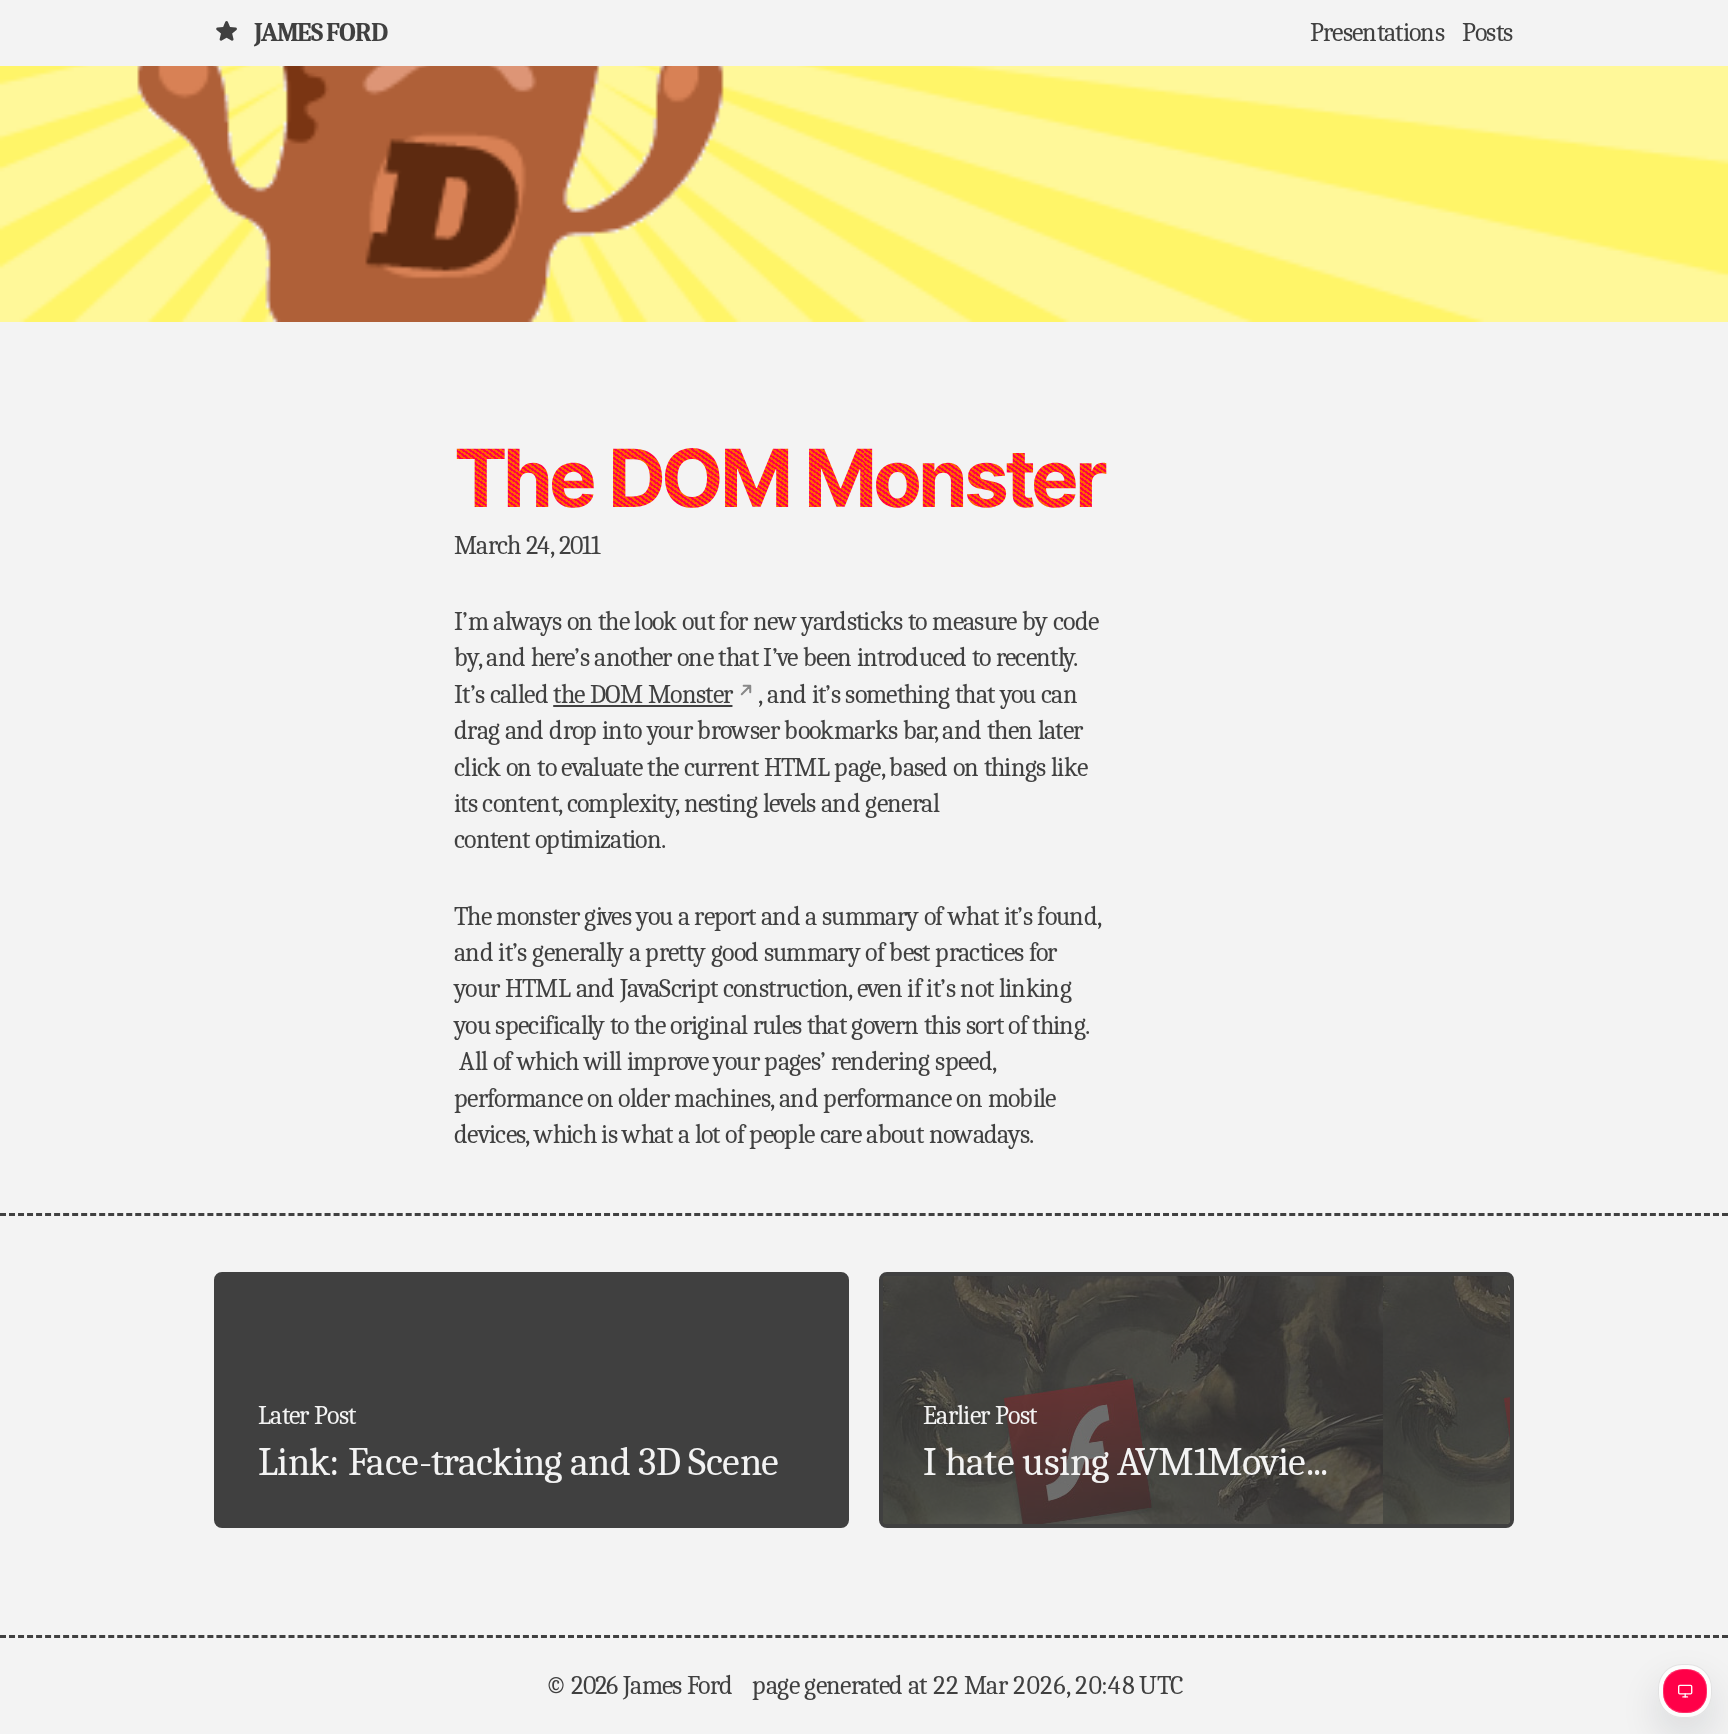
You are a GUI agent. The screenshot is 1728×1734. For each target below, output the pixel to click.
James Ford (320, 33)
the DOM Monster (642, 695)
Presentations (1377, 33)
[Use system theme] (1685, 1691)
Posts (1487, 33)
